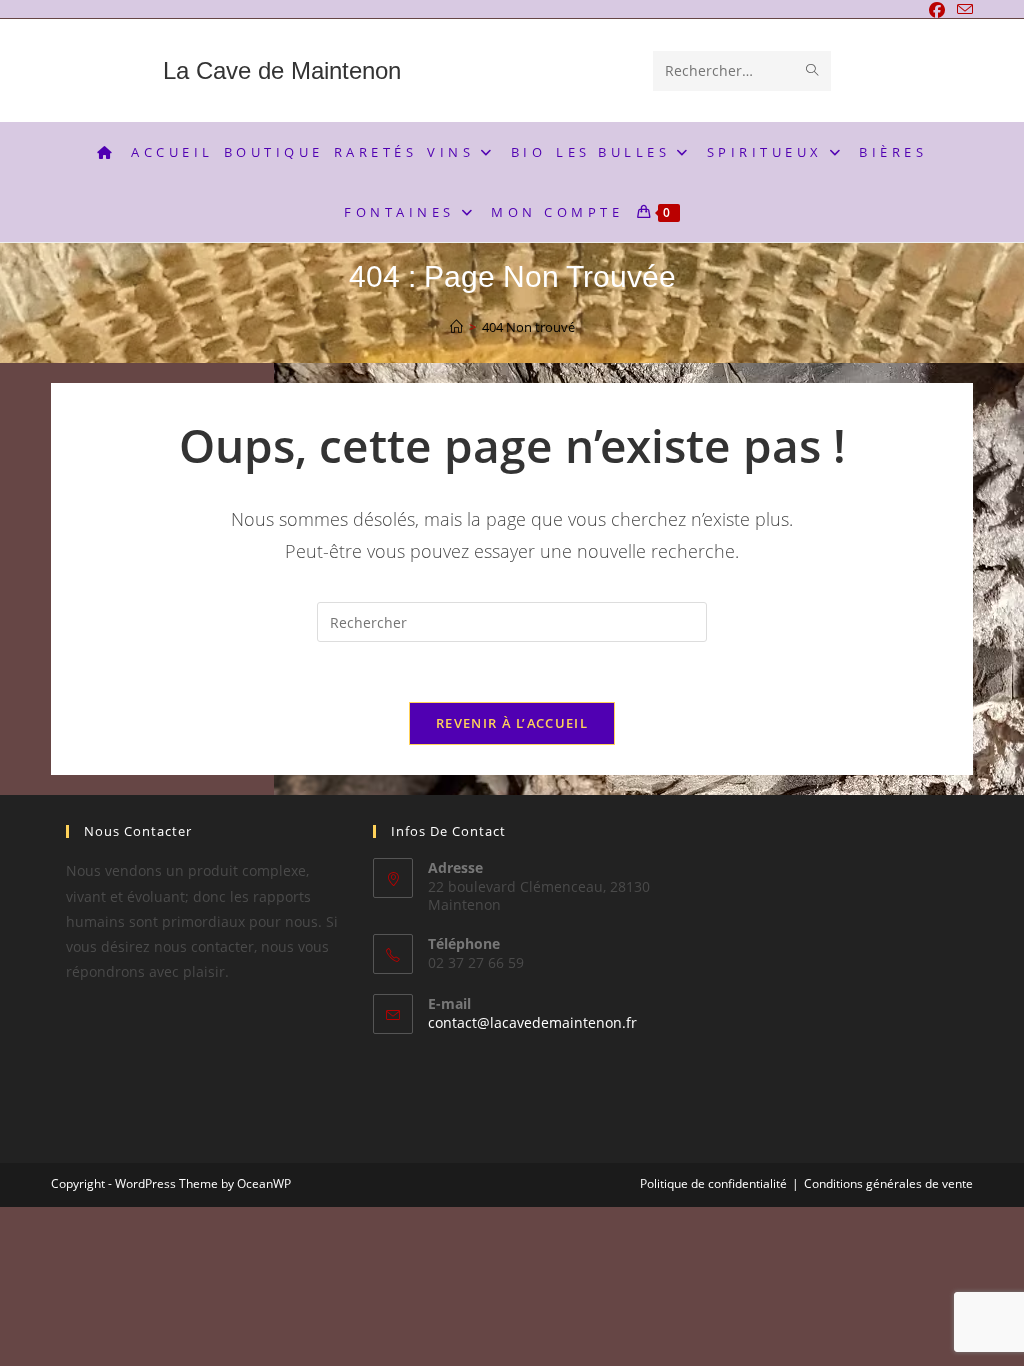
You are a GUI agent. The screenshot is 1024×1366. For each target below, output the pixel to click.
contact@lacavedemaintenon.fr (532, 1022)
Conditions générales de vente (888, 1183)
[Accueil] (456, 327)
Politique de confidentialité (713, 1183)
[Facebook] (937, 10)
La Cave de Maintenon (282, 70)
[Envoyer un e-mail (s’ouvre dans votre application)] (962, 10)
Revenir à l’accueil (512, 723)
